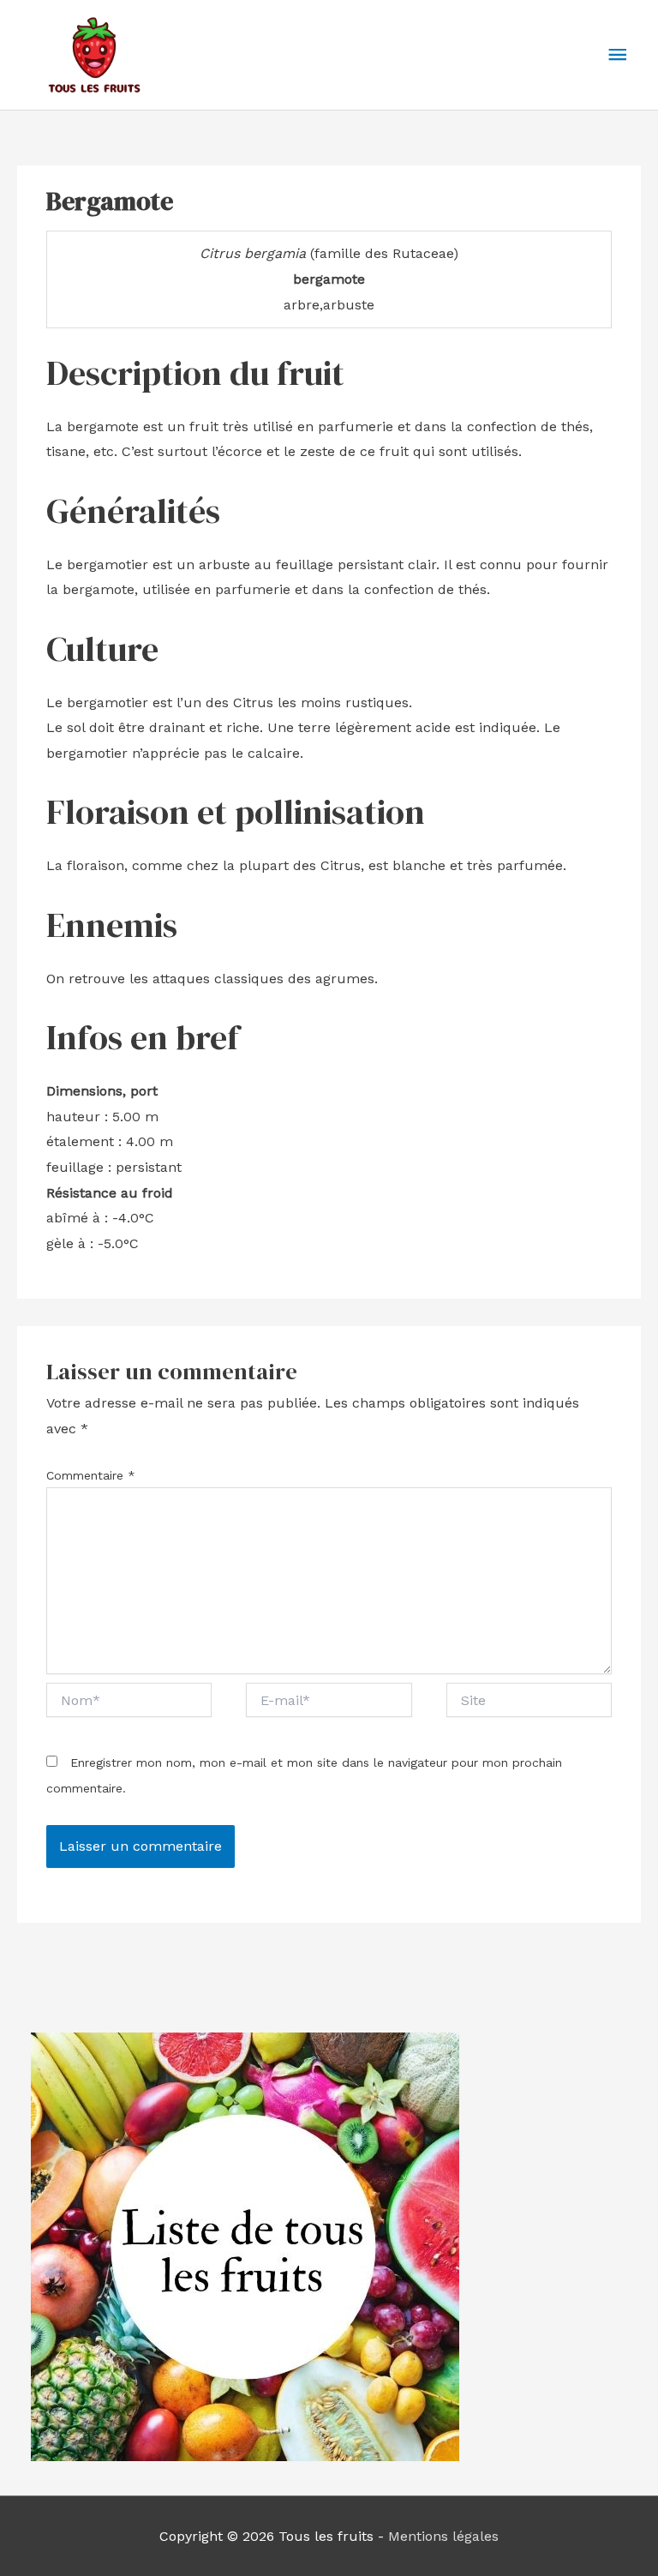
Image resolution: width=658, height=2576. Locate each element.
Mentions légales (443, 2536)
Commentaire (91, 1475)
